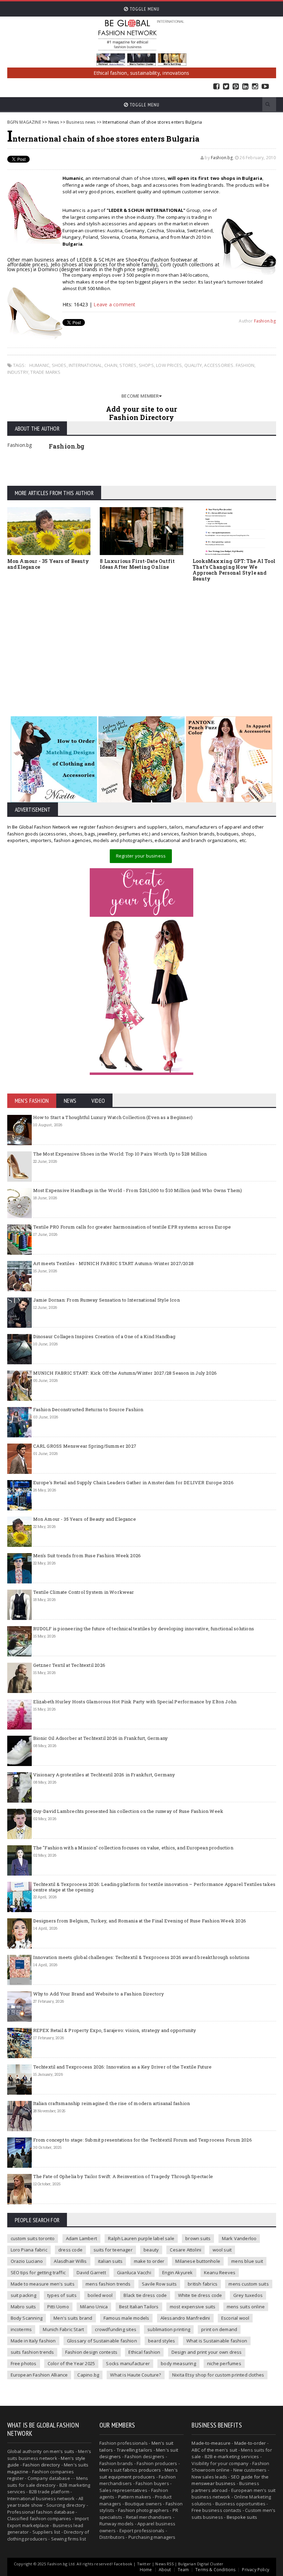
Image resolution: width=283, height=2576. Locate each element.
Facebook (216, 87)
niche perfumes (224, 2363)
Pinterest (236, 87)
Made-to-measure (211, 2443)
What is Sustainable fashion (217, 2341)
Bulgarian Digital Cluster (201, 2564)
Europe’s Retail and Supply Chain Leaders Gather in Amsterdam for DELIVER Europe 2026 (133, 1482)
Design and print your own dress (207, 2352)
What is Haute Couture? (135, 2375)
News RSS (164, 2564)
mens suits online (246, 2307)
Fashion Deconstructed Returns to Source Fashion (88, 1409)
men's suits (62, 2451)
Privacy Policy (256, 2570)
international (85, 365)
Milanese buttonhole (198, 2261)
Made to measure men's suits (43, 2284)
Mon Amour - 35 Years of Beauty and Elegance (48, 564)
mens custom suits (248, 2284)
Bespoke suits (242, 2517)
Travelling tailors (135, 2450)
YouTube (265, 87)
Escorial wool (235, 2318)
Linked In (245, 87)
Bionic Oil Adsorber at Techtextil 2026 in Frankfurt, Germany (101, 1738)
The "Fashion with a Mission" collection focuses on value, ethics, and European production (133, 1848)
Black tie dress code (145, 2295)
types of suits (62, 2295)
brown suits (198, 2238)
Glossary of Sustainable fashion (102, 2341)
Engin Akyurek (178, 2272)
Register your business (141, 856)
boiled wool (100, 2295)
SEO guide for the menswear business (230, 2480)
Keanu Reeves (220, 2272)
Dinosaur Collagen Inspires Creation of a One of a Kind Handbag (104, 1336)
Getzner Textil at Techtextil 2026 (69, 1665)
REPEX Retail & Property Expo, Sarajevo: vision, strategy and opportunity (115, 2030)
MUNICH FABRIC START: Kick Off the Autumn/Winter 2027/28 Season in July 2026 (125, 1373)
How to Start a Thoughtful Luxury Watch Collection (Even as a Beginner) (113, 1117)
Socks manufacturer (128, 2363)
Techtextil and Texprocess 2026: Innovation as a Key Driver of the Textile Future (123, 2067)
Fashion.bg (222, 158)
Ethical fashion (144, 2352)
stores (128, 365)
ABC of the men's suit (214, 2450)
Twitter (226, 87)
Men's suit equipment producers (139, 2473)
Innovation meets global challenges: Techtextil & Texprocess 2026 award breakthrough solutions (141, 1957)
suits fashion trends (32, 2352)
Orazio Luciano (27, 2261)
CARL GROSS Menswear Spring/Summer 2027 (85, 1446)
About (165, 2570)
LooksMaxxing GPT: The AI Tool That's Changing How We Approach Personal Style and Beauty (234, 570)
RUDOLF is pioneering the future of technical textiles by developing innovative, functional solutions (144, 1629)
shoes (59, 365)
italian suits (110, 2261)
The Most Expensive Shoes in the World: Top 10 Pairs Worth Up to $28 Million (120, 1154)
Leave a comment (114, 304)
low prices (169, 365)
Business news (81, 122)
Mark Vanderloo (239, 2238)
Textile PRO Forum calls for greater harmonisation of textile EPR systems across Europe (132, 1227)
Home (146, 2570)
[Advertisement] (142, 639)
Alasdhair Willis (70, 2261)
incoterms (21, 2329)
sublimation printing (169, 2329)
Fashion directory (41, 2465)
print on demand (219, 2329)
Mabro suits (23, 2307)
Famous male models (126, 2318)
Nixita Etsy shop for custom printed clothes (218, 2375)
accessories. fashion (229, 365)
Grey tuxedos (248, 2295)
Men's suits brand (73, 2318)
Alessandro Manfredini (185, 2318)
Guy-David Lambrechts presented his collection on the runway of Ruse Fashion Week (128, 1811)
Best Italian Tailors (139, 2307)
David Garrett (91, 2272)
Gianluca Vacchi (134, 2272)
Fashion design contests (91, 2352)
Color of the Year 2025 (71, 2363)
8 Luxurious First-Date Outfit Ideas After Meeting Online (137, 564)
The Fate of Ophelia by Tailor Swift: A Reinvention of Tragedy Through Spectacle (123, 2176)
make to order (149, 2261)
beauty (151, 2250)
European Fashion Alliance (39, 2375)
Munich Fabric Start (63, 2329)
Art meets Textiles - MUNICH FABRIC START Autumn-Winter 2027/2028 (113, 1263)
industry (18, 372)
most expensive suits (193, 2307)
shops (146, 365)
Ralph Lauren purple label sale (141, 2238)
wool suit (222, 2250)
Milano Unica (94, 2307)
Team (183, 2570)
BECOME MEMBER (140, 396)
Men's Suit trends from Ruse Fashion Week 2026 (87, 1556)
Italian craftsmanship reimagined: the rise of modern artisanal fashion (112, 2103)
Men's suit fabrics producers (130, 2470)
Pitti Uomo (58, 2307)
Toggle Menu (144, 9)
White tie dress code (200, 2295)
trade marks (45, 372)
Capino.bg (88, 2375)
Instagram (255, 87)
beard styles (162, 2341)
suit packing (23, 2295)
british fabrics (203, 2284)
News (54, 122)
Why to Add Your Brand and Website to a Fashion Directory (99, 1994)
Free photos (24, 2363)
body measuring (178, 2363)
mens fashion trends (108, 2284)
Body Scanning (27, 2318)
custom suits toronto (33, 2238)
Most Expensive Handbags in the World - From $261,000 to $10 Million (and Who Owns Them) (138, 1190)
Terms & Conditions (215, 2570)
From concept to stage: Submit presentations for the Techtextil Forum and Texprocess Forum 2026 (143, 2140)
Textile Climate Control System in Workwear (84, 1592)
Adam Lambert (81, 2238)
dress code (70, 2250)
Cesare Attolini (186, 2250)
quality (193, 365)
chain (111, 365)
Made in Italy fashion (33, 2341)
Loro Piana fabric (29, 2250)
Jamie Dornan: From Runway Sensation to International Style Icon (106, 1300)
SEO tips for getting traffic (38, 2272)
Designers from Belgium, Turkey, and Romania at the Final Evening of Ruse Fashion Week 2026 (140, 1921)
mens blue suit (247, 2261)
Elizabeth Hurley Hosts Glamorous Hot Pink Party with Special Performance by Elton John (135, 1702)
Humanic (39, 365)
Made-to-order (250, 2443)
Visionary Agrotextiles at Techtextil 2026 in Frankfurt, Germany (104, 1775)
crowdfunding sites (116, 2329)
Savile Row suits (159, 2284)
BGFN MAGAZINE (24, 122)
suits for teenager (113, 2250)
